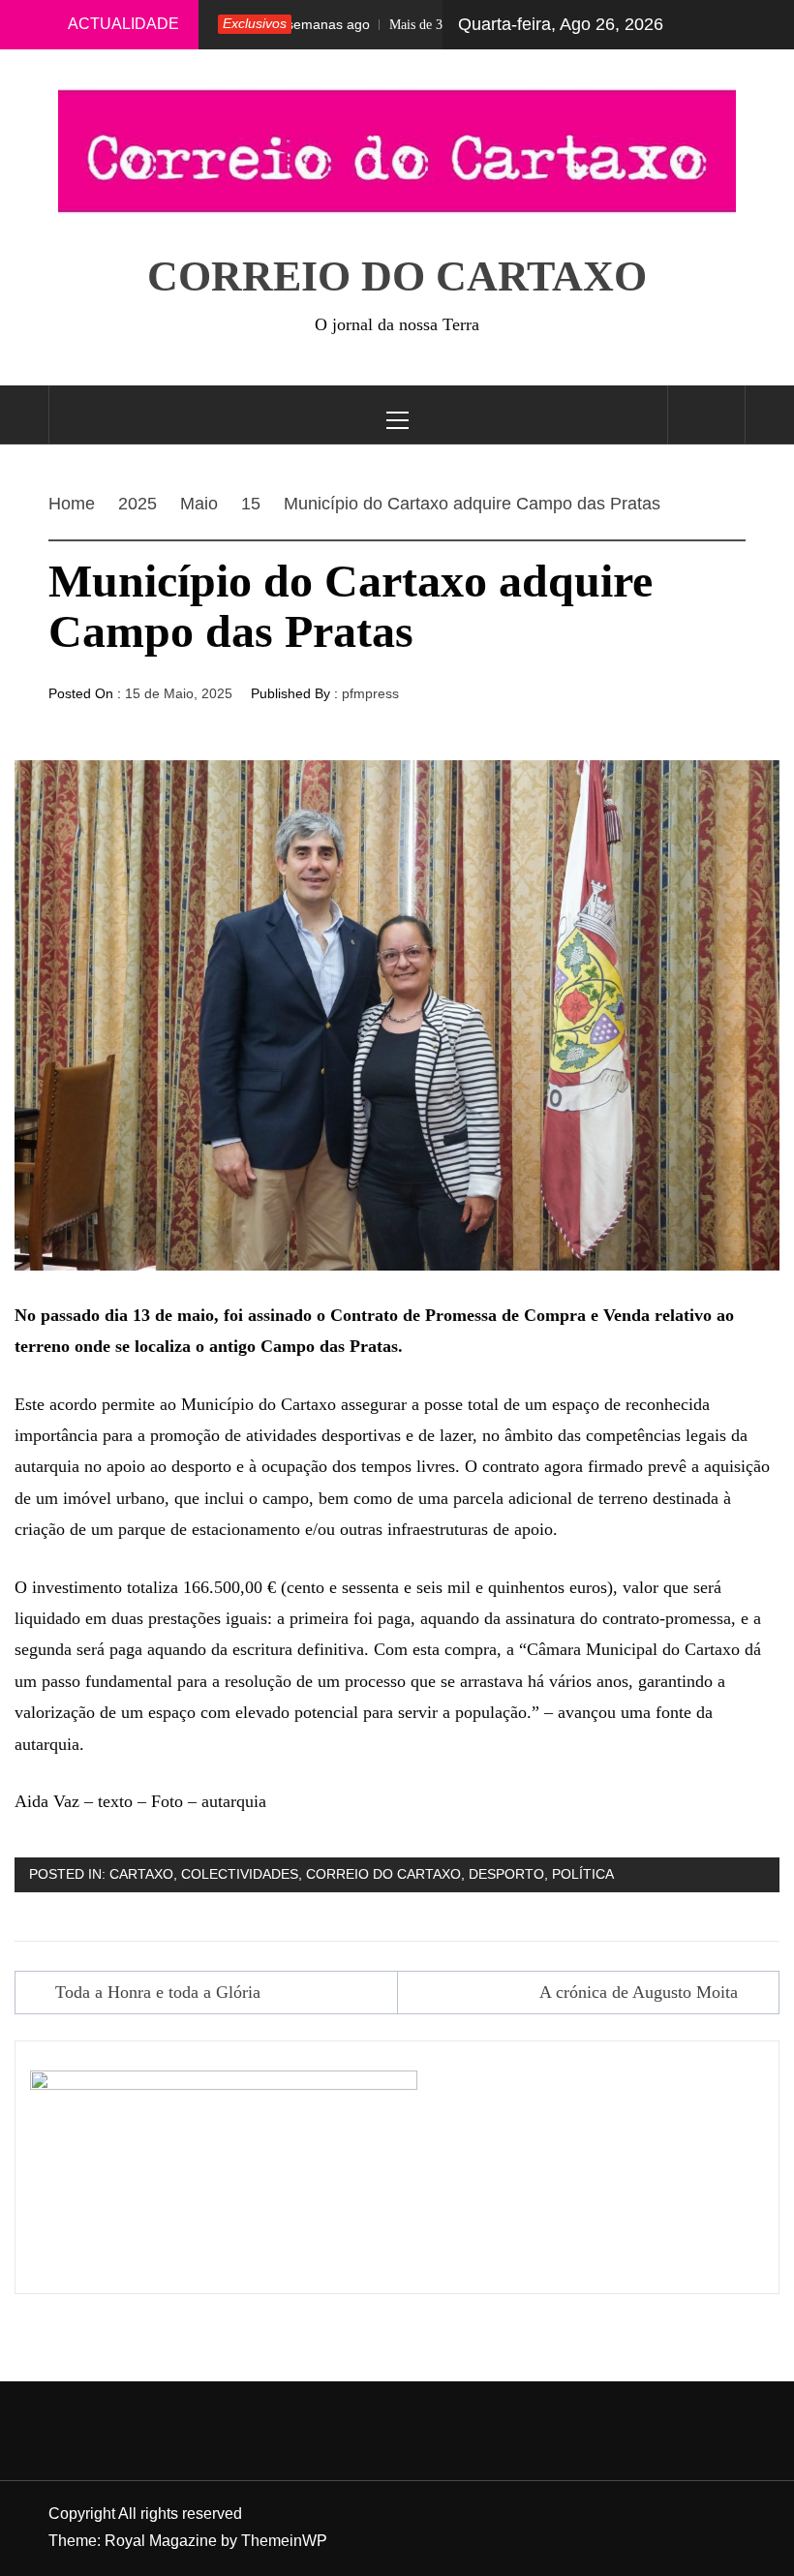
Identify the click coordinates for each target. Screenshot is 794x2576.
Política (583, 1874)
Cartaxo (141, 1874)
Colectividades (240, 1874)
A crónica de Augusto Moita (639, 1992)
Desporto (506, 1874)
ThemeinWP (284, 2541)
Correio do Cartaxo (397, 276)
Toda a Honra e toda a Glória (158, 1992)
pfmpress (370, 693)
